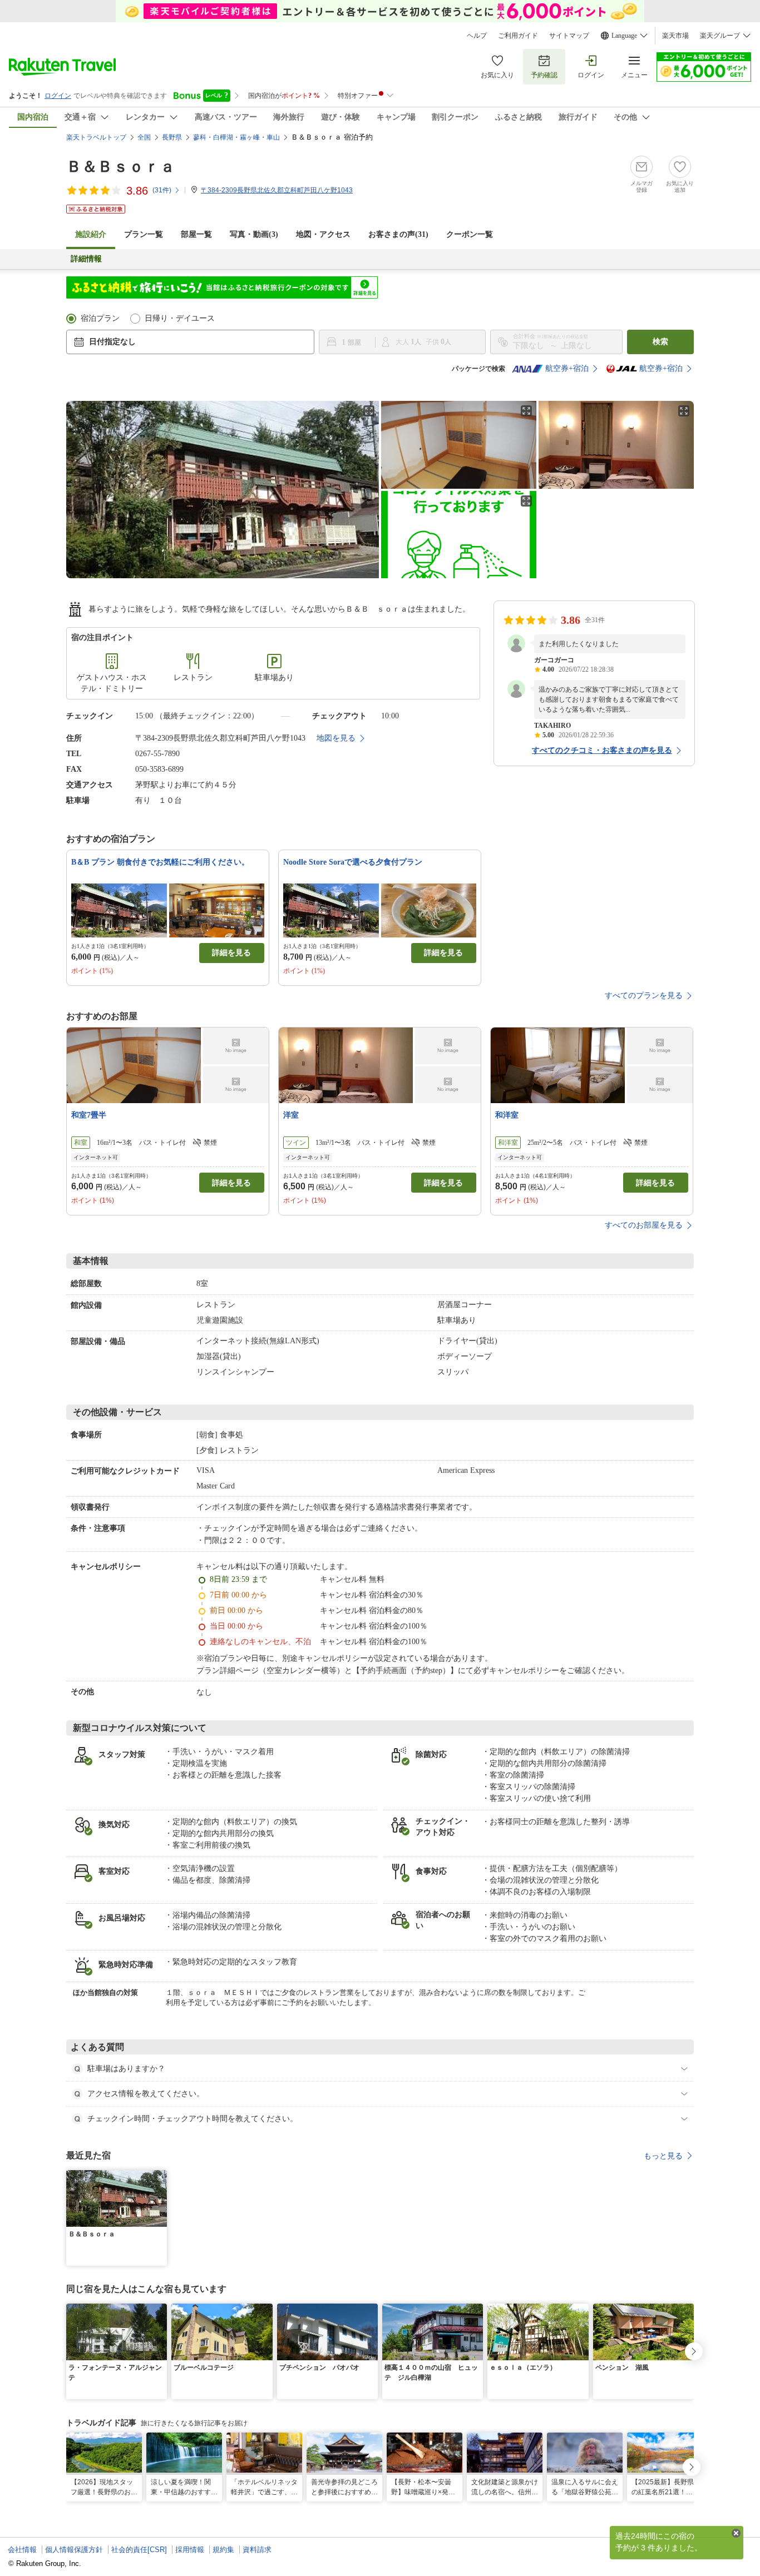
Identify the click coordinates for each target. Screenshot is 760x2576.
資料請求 (257, 2550)
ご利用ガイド (518, 36)
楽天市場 (675, 36)
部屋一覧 (196, 234)
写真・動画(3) (254, 234)
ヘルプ (477, 36)
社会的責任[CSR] (139, 2550)
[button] (160, 2177)
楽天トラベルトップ (96, 137)
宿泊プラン (100, 318)
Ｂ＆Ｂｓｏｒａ (121, 167)
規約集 (223, 2550)
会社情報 (22, 2550)
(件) (162, 190)
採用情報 (190, 2550)
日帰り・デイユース (180, 318)
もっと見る (663, 2156)
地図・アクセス (323, 234)
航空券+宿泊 (567, 368)
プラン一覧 (144, 234)
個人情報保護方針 (74, 2550)
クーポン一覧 (470, 234)
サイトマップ (569, 36)
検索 (660, 342)
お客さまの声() (398, 234)
